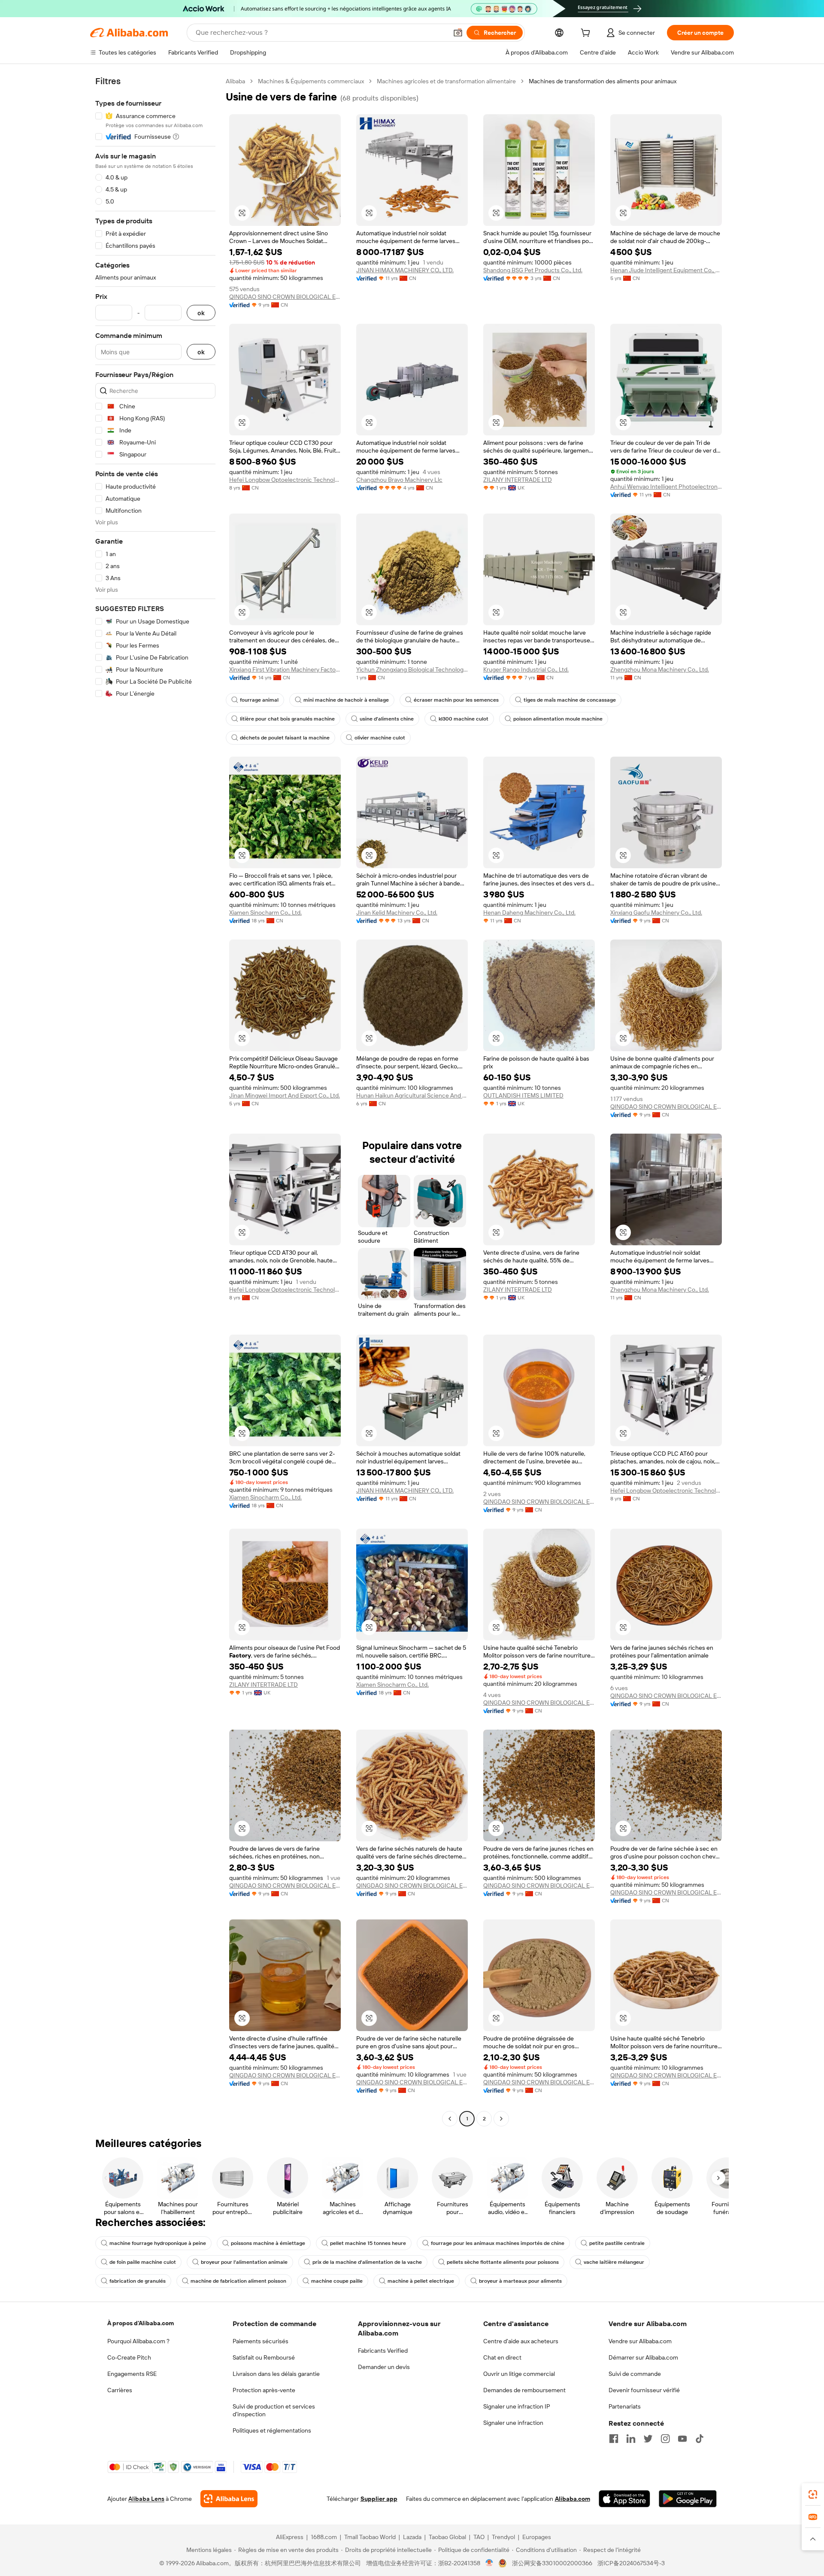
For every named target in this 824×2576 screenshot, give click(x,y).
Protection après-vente (264, 2390)
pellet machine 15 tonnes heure (368, 2243)
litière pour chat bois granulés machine (287, 719)
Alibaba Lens (146, 2499)
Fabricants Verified (383, 2351)
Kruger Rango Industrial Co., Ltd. (526, 669)
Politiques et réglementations (272, 2430)
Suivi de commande (635, 2374)
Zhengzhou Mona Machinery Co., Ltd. (660, 669)
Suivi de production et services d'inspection (274, 2410)
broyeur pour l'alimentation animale (244, 2262)
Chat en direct (502, 2357)
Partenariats (625, 2406)
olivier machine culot (380, 738)
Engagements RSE (132, 2374)
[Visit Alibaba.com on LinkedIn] (631, 2439)
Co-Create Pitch (129, 2357)
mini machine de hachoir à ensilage (346, 700)
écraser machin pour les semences (456, 700)
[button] (458, 33)
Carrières (120, 2390)
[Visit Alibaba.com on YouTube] (682, 2439)
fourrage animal (259, 700)
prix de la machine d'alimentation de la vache (367, 2262)
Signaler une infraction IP (517, 2406)
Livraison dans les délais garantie (276, 2374)
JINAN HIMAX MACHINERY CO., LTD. (405, 270)
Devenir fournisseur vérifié (644, 2390)
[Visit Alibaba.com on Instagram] (665, 2439)
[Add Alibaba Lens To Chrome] (229, 2499)
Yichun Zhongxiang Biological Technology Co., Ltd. (412, 669)
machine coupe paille (337, 2281)
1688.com (324, 2537)
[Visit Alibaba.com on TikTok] (700, 2439)
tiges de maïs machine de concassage (570, 700)
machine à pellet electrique (421, 2281)
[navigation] (155, 1101)
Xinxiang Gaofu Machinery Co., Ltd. (656, 912)
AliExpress (290, 2537)
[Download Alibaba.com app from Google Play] (688, 2499)
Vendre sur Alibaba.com (640, 2341)
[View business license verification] (489, 2563)
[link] (813, 2494)
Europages (537, 2537)
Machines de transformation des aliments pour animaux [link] (603, 81)
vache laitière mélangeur (614, 2262)
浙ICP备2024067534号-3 (631, 2563)
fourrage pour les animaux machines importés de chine (498, 2243)
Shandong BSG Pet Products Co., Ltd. (533, 270)
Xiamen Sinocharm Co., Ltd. (265, 912)
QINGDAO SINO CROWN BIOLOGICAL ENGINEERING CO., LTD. (285, 297)
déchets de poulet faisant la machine (285, 738)
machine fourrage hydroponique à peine (158, 2243)
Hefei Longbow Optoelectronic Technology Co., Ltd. (285, 480)
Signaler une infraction (513, 2423)
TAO (479, 2537)
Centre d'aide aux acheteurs (521, 2341)
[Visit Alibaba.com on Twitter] (648, 2439)
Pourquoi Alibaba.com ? (138, 2341)
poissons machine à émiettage (268, 2243)
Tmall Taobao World (370, 2537)
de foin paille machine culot (143, 2262)
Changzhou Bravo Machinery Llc (399, 480)
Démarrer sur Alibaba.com (643, 2357)
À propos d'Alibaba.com (141, 2323)
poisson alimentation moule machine (558, 719)
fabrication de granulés (138, 2281)
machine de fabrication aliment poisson (238, 2281)
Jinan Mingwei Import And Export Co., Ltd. (285, 1095)
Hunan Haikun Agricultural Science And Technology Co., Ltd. (412, 1095)
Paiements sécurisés (261, 2341)
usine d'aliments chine (387, 719)
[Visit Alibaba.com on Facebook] (614, 2439)
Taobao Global (447, 2537)
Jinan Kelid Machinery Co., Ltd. (397, 912)
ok (201, 313)
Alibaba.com (573, 2499)
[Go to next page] (501, 2119)
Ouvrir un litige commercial (519, 2374)
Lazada (412, 2537)
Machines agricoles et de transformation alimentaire (446, 81)
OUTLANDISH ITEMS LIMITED (523, 1095)
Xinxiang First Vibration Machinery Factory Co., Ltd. (285, 669)
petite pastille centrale (617, 2243)
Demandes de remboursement (524, 2390)
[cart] (587, 34)
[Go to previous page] (450, 2119)
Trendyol (503, 2537)
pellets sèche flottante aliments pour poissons (503, 2262)
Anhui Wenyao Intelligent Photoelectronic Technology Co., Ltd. (666, 487)
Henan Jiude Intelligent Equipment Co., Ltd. (666, 270)
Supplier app (379, 2499)
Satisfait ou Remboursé (264, 2357)
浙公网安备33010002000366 (552, 2563)
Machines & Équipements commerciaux (311, 81)
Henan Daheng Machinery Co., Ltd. (529, 912)
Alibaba (235, 81)
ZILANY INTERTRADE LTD (518, 480)
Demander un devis (384, 2367)
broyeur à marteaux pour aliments (520, 2281)
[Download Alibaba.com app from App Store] (624, 2499)
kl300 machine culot (463, 719)
